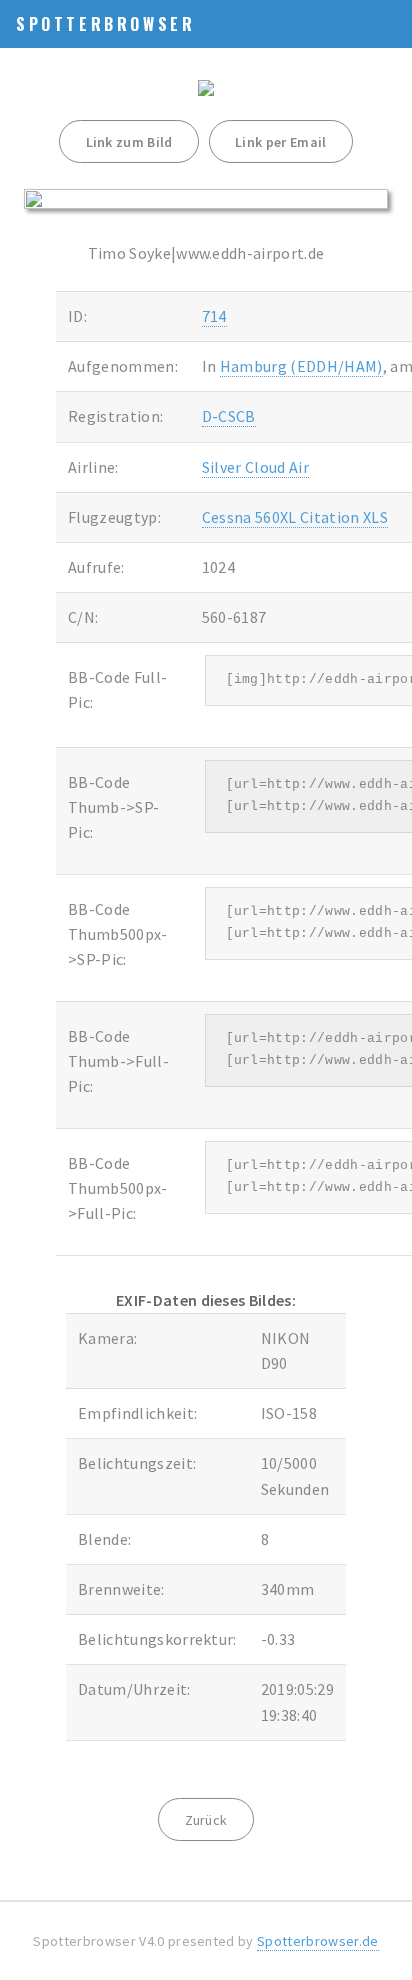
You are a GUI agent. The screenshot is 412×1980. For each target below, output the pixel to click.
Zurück (206, 1820)
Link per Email (280, 142)
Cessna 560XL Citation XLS (295, 517)
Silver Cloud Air (255, 467)
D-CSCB (229, 416)
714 (214, 316)
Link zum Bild (129, 142)
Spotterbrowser (105, 24)
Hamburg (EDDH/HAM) (301, 366)
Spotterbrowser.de (317, 1941)
